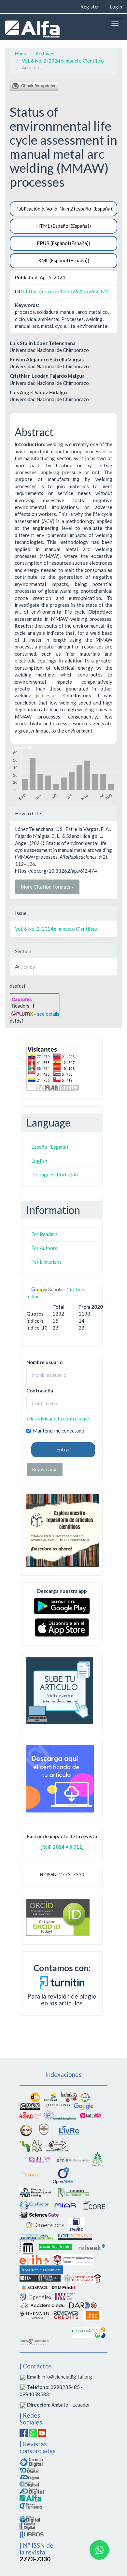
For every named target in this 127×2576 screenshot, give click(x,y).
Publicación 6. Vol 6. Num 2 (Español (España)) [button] (64, 209)
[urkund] (62, 1982)
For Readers (44, 1234)
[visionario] (29, 2470)
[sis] (60, 2115)
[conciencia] (29, 2484)
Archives (45, 53)
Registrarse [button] (45, 1469)
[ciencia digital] (31, 2461)
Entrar (63, 1449)
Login (116, 7)
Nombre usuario (44, 1362)
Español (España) (50, 1147)
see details (48, 1014)
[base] (32, 2175)
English (39, 1161)
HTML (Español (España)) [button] (63, 226)
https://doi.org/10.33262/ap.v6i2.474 (67, 291)
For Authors (44, 1248)
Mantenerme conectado (59, 1431)
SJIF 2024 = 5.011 (63, 1847)
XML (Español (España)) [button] (64, 260)
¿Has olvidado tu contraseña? (58, 1419)
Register (90, 7)
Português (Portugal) (55, 1174)
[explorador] (29, 2477)
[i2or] (26, 2130)
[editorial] (27, 2526)
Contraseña (40, 1390)
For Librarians (46, 1262)
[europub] (98, 2159)
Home (21, 53)
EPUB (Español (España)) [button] (63, 243)
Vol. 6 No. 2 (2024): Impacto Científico (63, 61)
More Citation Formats (46, 887)
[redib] (73, 2159)
